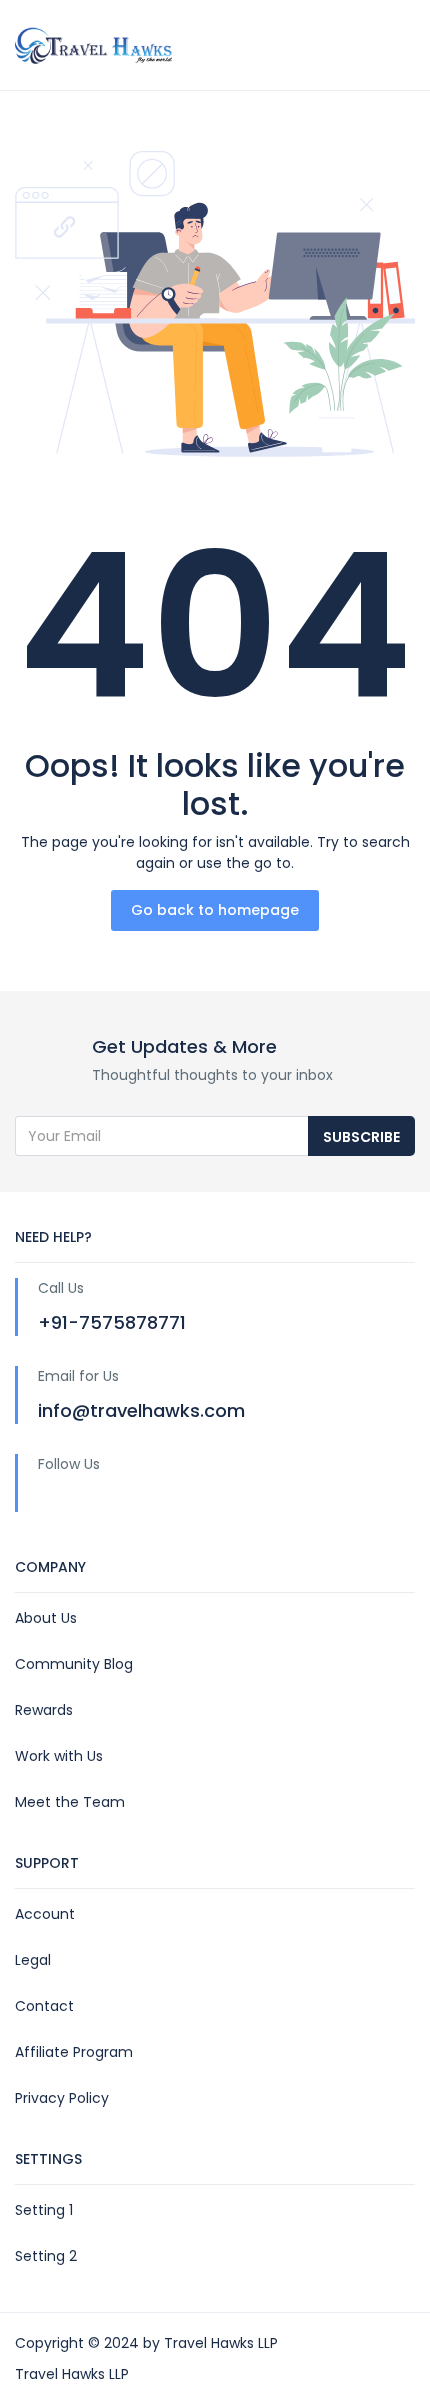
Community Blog (74, 1664)
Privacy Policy (62, 2098)
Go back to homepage (215, 910)
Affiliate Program (74, 2052)
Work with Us (59, 1756)
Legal (33, 1960)
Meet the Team (70, 1802)
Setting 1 (44, 2210)
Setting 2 (46, 2256)
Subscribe (361, 1137)
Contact (44, 2006)
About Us (46, 1618)
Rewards (44, 1710)
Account (45, 1914)
